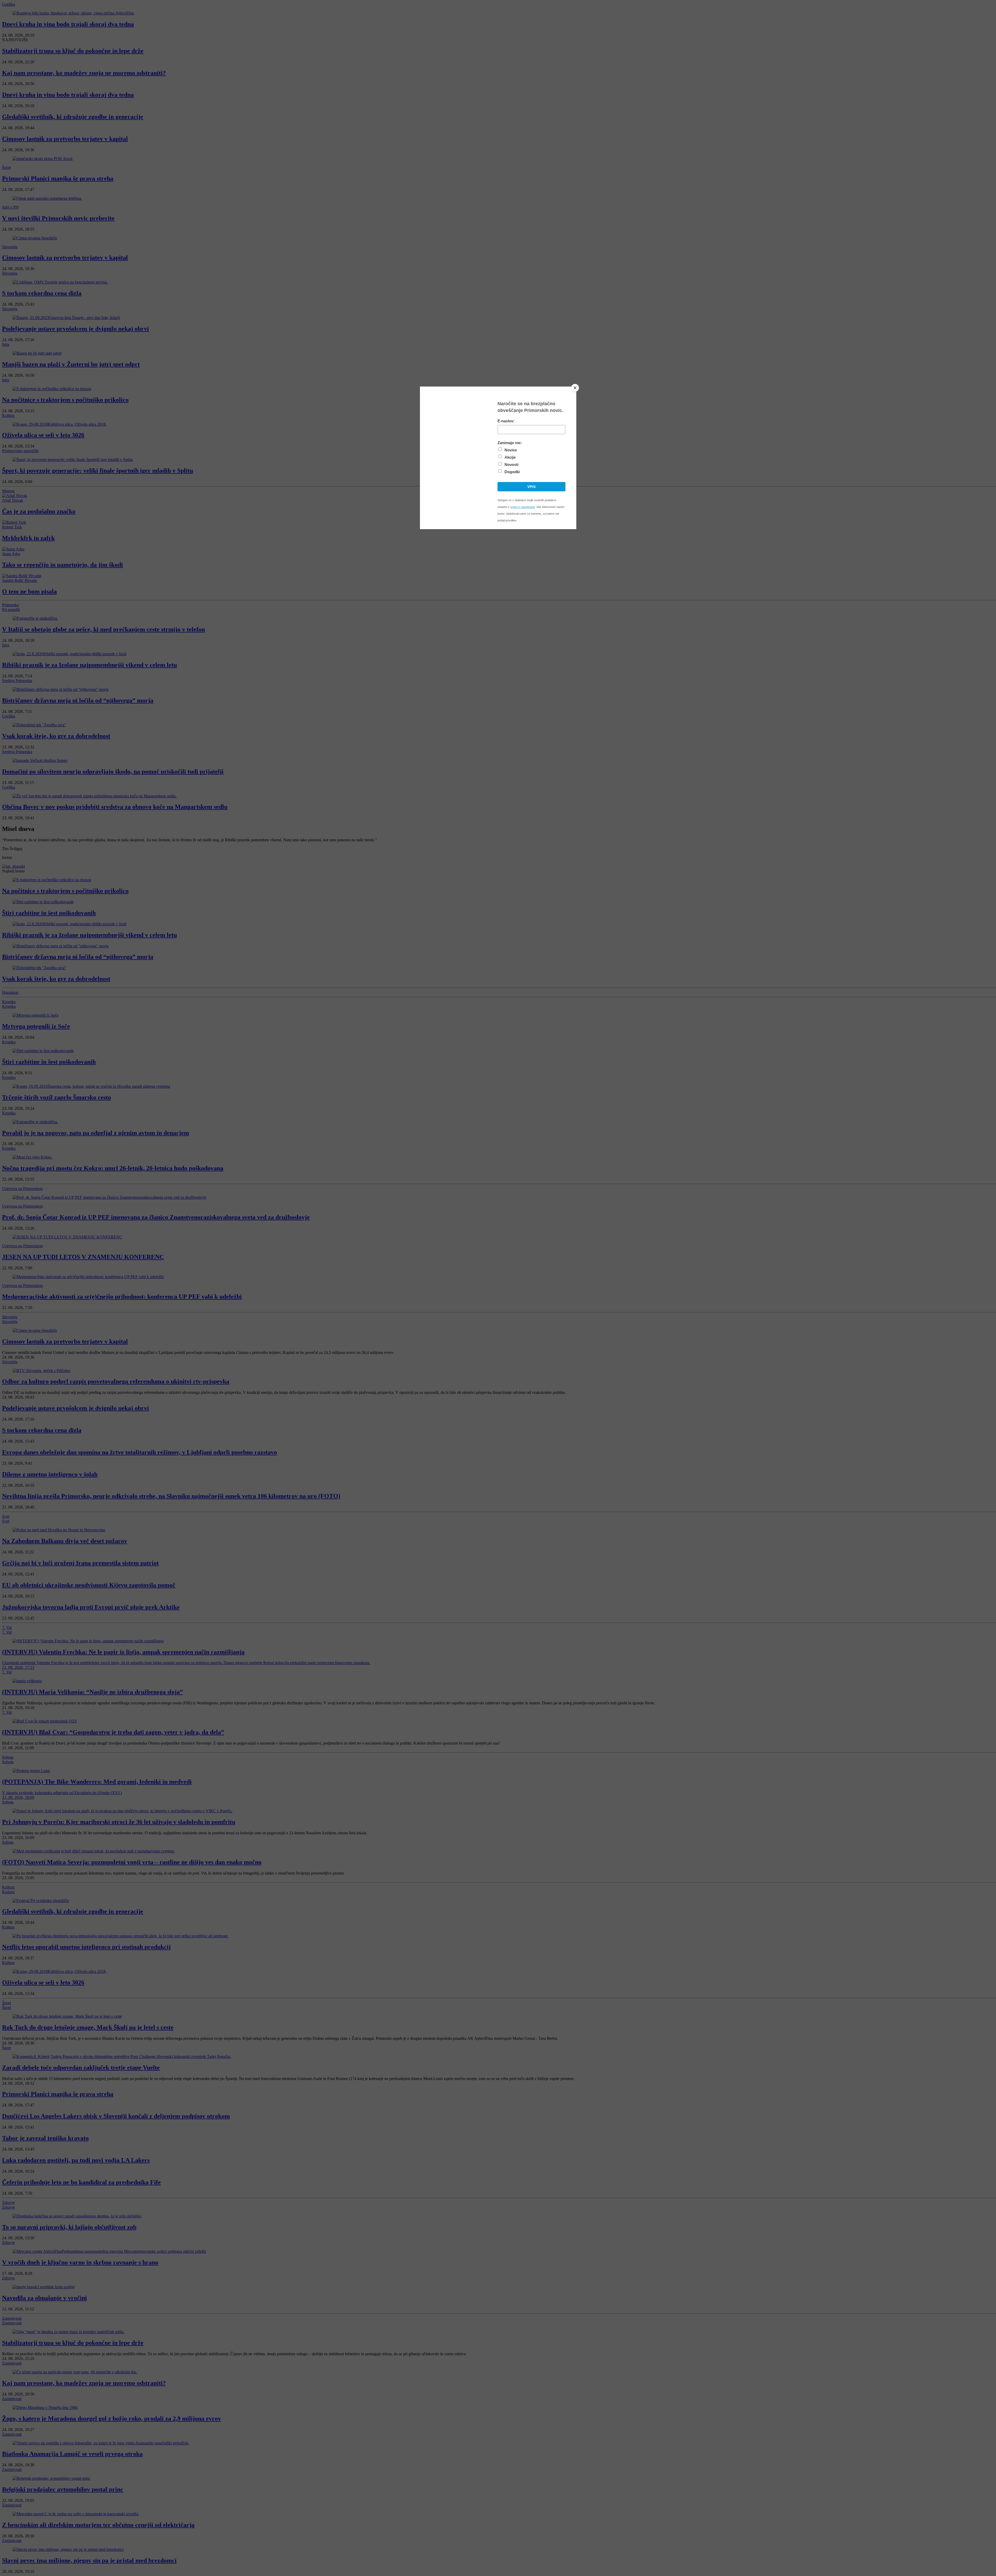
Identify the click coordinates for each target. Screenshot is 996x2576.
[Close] (575, 388)
